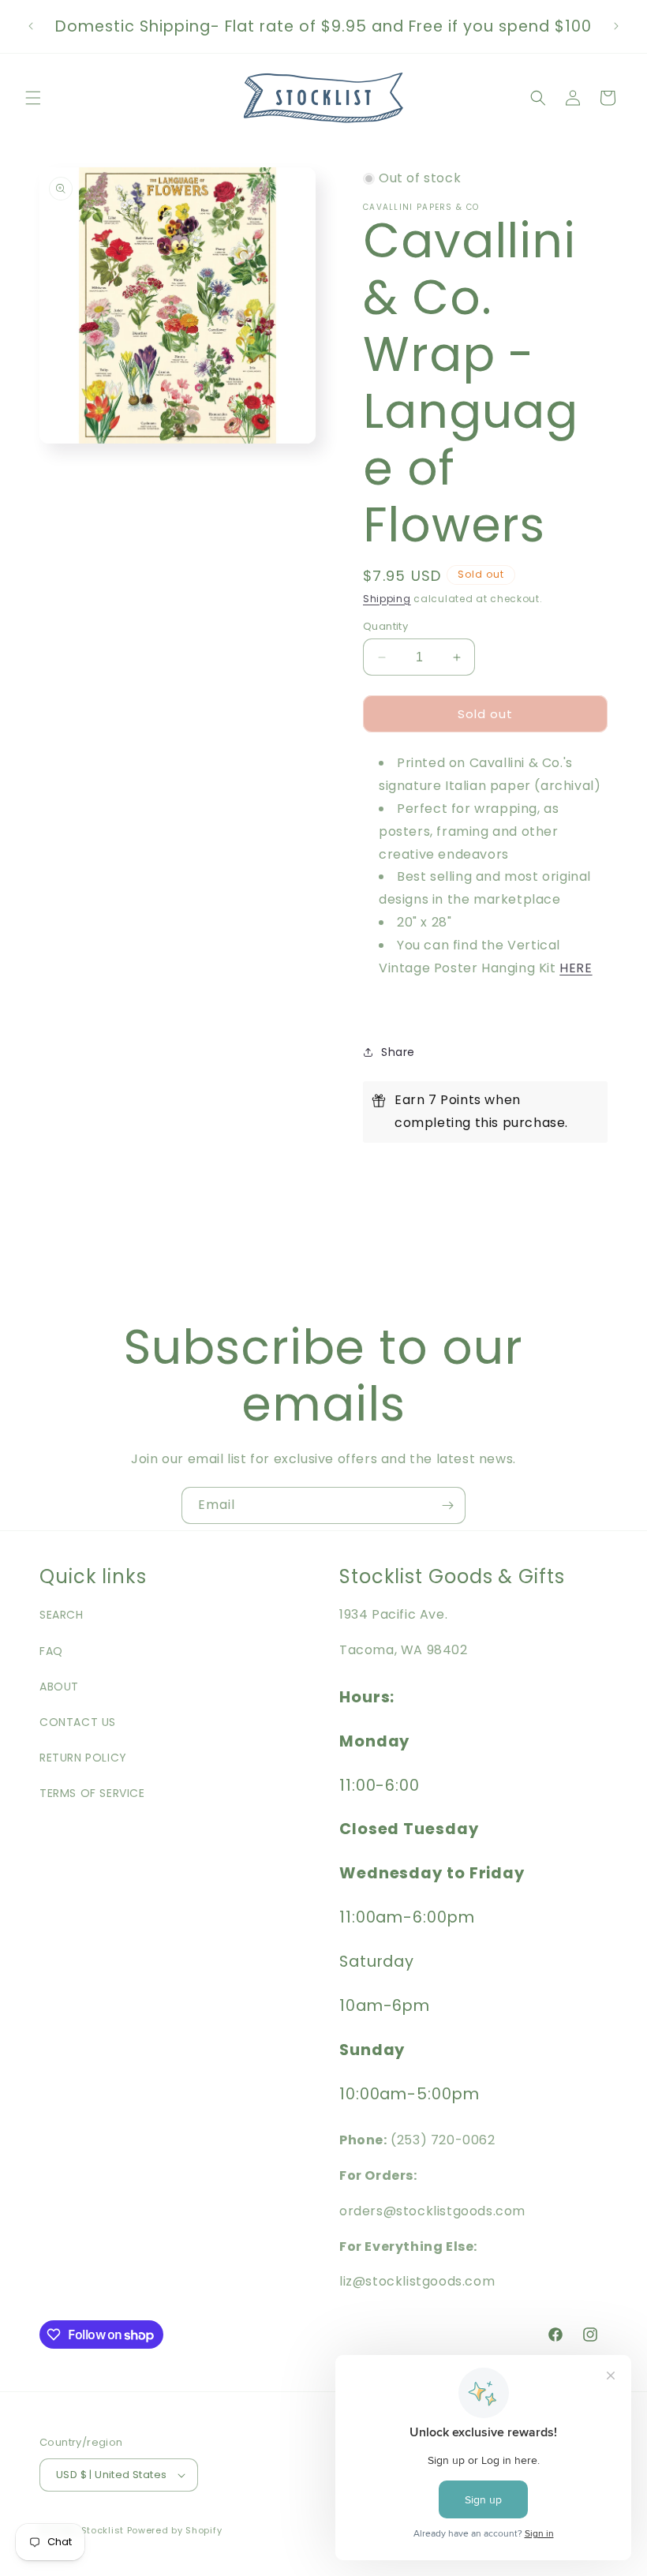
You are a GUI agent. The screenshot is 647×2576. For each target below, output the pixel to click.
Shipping (387, 599)
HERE (576, 968)
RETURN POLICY (83, 1758)
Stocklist (103, 2530)
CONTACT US (78, 1722)
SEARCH (62, 1615)
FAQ (51, 1651)
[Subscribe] (447, 1505)
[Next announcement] (616, 26)
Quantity (385, 626)
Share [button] (398, 1052)
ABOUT (59, 1687)
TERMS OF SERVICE (92, 1793)
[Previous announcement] (31, 26)
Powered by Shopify (175, 2530)
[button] (33, 98)
